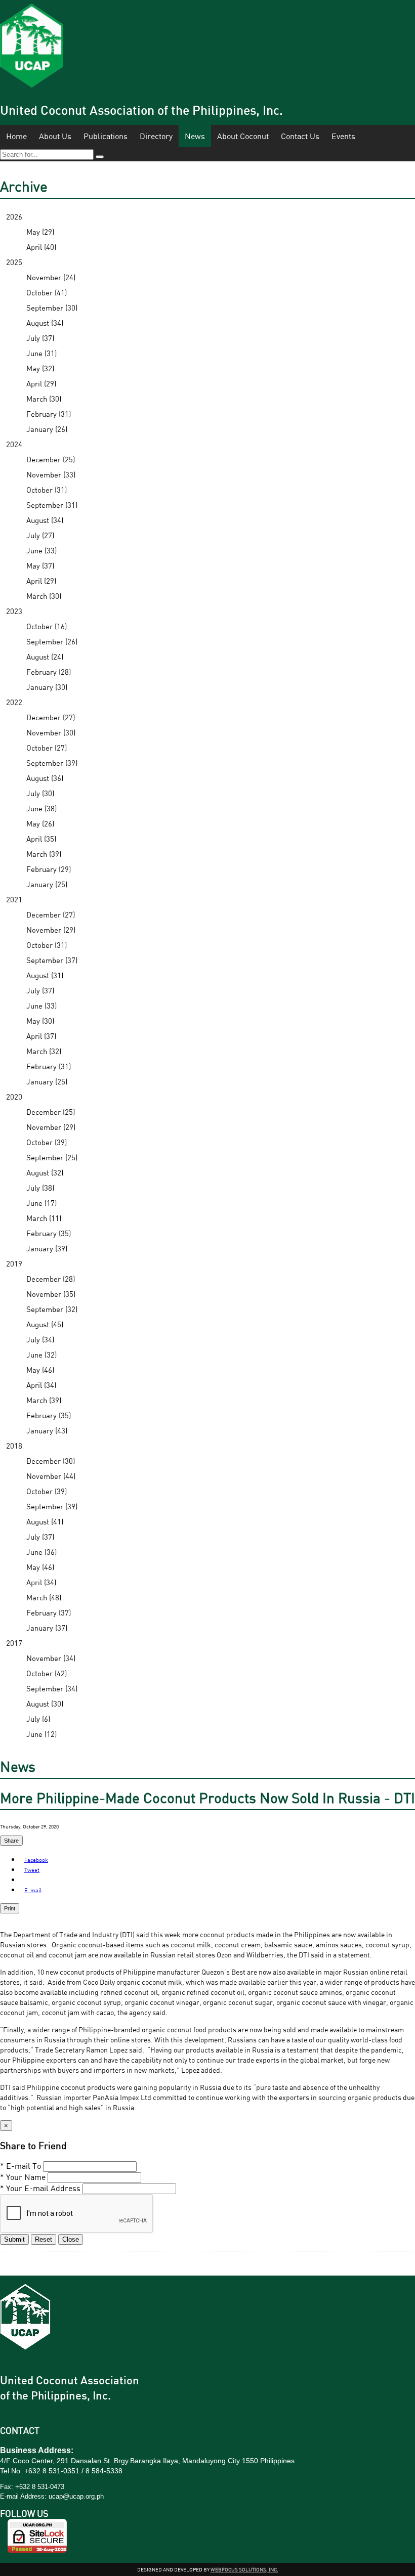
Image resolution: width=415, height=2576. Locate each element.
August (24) (45, 657)
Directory (156, 136)
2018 (14, 1446)
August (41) (45, 1521)
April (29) (41, 383)
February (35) (49, 1233)
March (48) (44, 1597)
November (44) (51, 1476)
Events (343, 136)
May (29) (40, 232)
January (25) (47, 884)
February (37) (49, 1612)
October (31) (47, 490)
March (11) (44, 1218)
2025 (14, 262)
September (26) (52, 641)
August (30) (45, 1704)
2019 (14, 1263)
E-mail (33, 1890)
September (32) (52, 1309)
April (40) (41, 247)
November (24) (51, 277)
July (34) (40, 1339)
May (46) (40, 1370)
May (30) (40, 1021)
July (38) (40, 1188)
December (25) (51, 459)
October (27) (47, 748)
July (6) (38, 1719)
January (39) (47, 1248)
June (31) (41, 353)
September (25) (52, 1157)
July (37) (40, 338)
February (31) (49, 414)
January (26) (47, 429)
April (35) (41, 839)
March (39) (44, 854)
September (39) (52, 763)
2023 (14, 611)
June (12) (41, 1734)
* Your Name (23, 2177)
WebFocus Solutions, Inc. (244, 2569)
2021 (14, 899)
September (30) (52, 308)
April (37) (41, 1036)
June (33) (41, 550)
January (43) (47, 1430)
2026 (14, 216)
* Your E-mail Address (40, 2188)
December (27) (51, 717)
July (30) (40, 793)
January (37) (47, 1628)
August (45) (45, 1324)
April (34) (41, 1385)
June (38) (41, 808)
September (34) (52, 1688)
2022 (14, 702)
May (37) (40, 565)
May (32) (40, 368)
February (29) (49, 869)
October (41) (47, 292)
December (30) (51, 1461)
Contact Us (300, 136)
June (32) (41, 1355)
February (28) (49, 672)
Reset (44, 2239)
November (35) (51, 1294)
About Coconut (243, 136)
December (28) (51, 1279)
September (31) (52, 505)
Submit (14, 2239)
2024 (14, 444)
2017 (14, 1643)
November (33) (51, 474)
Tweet (32, 1870)
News (195, 136)
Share (11, 1841)
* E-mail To (20, 2166)
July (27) (40, 535)
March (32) (44, 1051)
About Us (55, 136)
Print (10, 1908)
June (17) (41, 1203)
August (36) (45, 778)
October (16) (47, 626)
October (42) (47, 1673)
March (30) (44, 399)
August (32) (45, 1172)
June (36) (41, 1552)
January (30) (47, 687)
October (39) (47, 1142)
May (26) (40, 823)
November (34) (51, 1658)
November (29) (51, 930)
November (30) (51, 732)
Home (16, 136)
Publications (106, 136)
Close (71, 2239)
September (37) (52, 960)
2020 (14, 1097)
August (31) (45, 975)
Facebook (36, 1860)
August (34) (45, 323)
